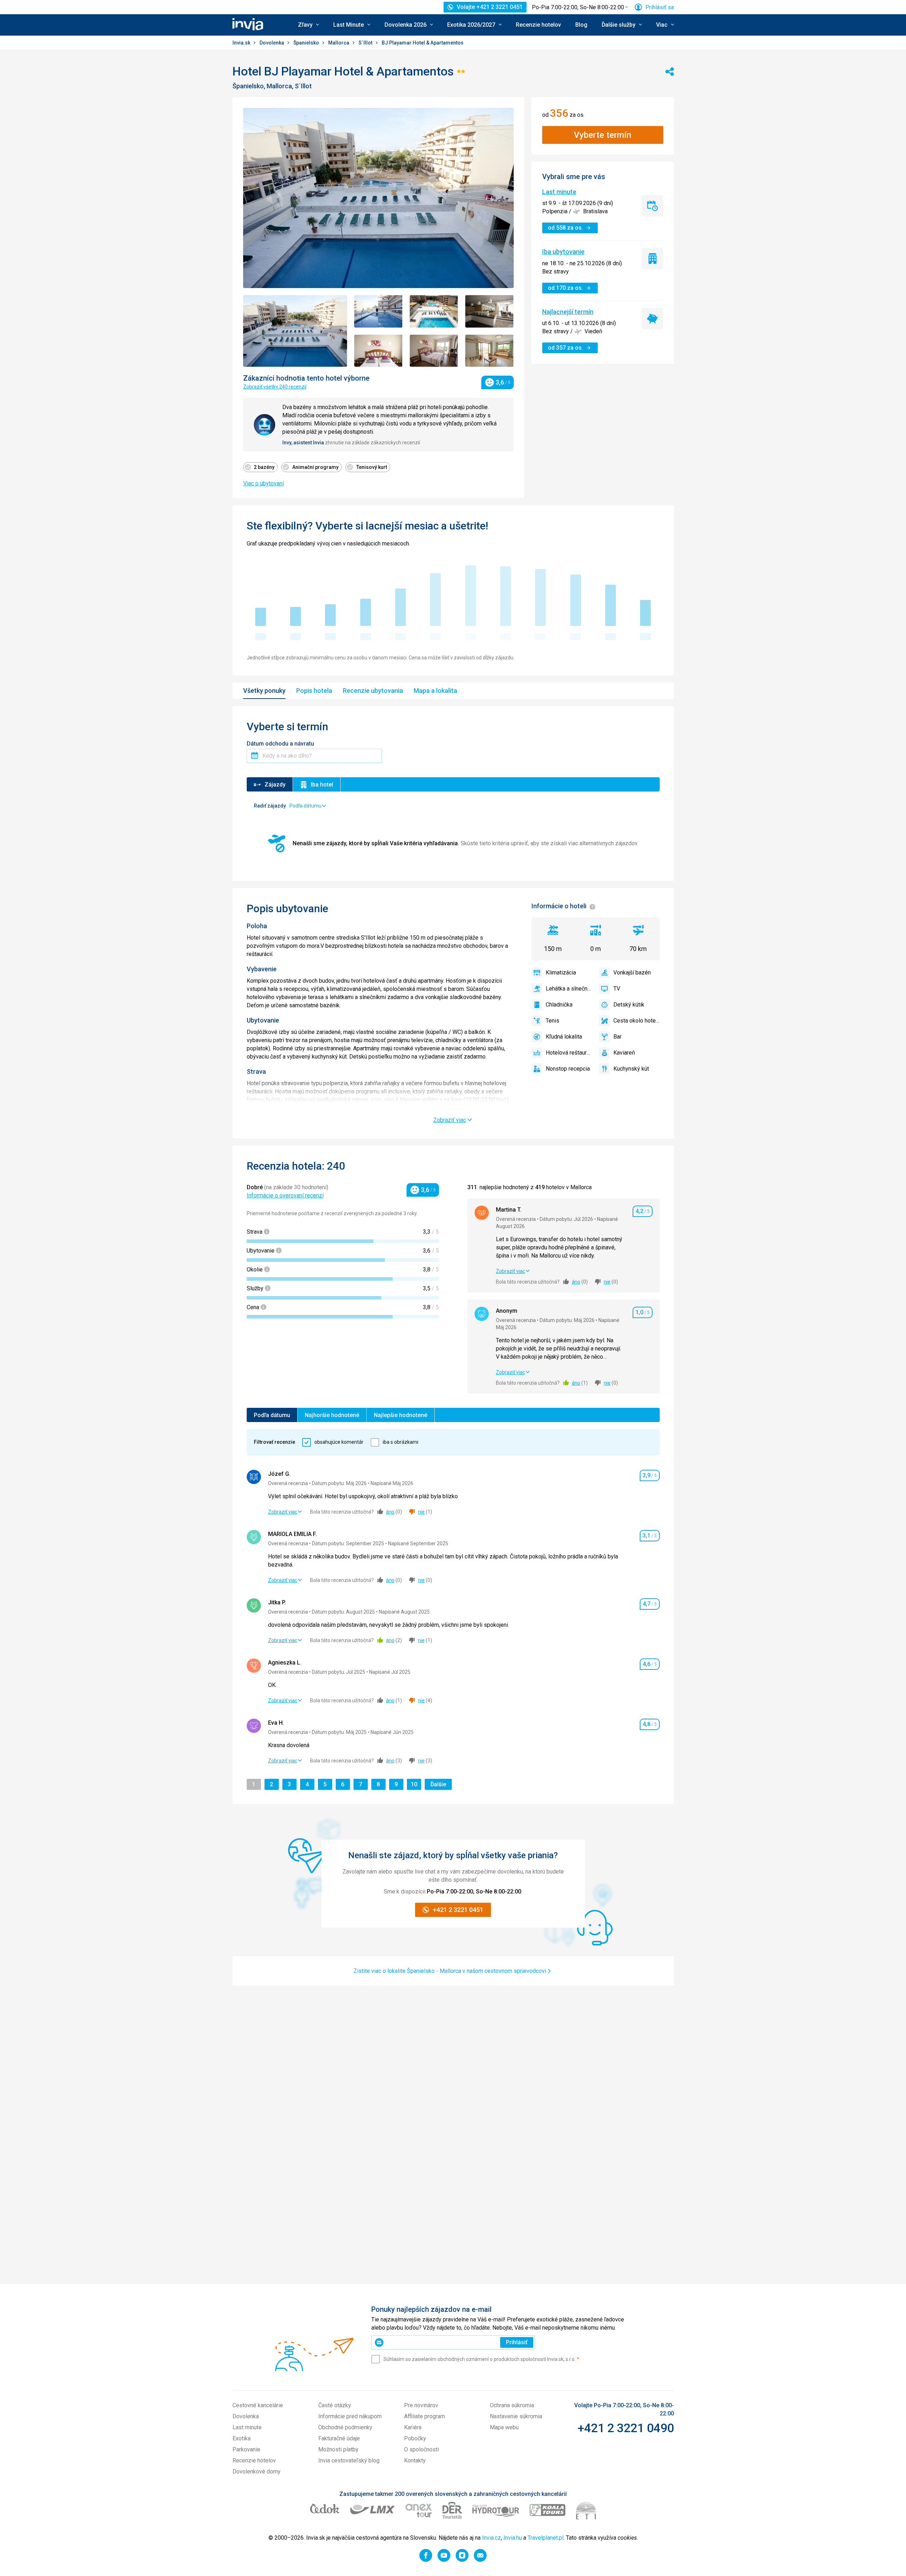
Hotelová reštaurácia (569, 1053)
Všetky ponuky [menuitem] (264, 691)
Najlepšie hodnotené (400, 1415)
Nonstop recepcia (568, 1069)
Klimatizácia (561, 973)
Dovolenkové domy (256, 2472)
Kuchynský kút (631, 1069)
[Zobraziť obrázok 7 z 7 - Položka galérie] (489, 351)
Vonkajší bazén (632, 973)
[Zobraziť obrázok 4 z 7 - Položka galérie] (489, 311)
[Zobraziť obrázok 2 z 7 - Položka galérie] (378, 311)
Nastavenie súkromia (516, 2416)
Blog (581, 25)
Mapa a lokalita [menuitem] (435, 691)
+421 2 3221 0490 (626, 2428)
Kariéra (413, 2427)
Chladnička (559, 1005)
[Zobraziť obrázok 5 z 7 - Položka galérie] (378, 351)
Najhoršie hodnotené (332, 1415)
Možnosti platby (338, 2449)
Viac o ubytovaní (263, 483)
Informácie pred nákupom (350, 2416)
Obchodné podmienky (345, 2427)
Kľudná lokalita (564, 1037)
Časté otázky (335, 2405)
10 (416, 1784)
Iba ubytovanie (563, 252)
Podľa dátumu (272, 1415)
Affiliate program (425, 2416)
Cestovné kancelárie (258, 2405)
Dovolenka (272, 43)
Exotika (242, 2438)
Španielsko (307, 43)
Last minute (559, 192)
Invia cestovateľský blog (349, 2460)
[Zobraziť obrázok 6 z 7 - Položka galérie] (434, 351)
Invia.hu (513, 2538)
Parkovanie (246, 2449)
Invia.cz (491, 2538)
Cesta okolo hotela (637, 1021)
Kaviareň (624, 1053)
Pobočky (415, 2438)
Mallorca (339, 43)
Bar (617, 1037)
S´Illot (366, 43)
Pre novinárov (421, 2405)
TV (617, 989)
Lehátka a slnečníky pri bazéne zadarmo (569, 989)
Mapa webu (504, 2427)
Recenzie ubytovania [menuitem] (373, 691)
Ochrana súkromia (512, 2405)
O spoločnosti (421, 2449)
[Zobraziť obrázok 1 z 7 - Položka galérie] (295, 331)
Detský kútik (629, 1005)
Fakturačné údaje (339, 2438)
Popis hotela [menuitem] (314, 691)
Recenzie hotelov (538, 25)
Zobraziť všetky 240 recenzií (275, 387)
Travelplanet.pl (546, 2538)
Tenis (552, 1021)
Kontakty (415, 2460)
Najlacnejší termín (568, 312)
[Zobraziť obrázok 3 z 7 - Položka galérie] (434, 311)
